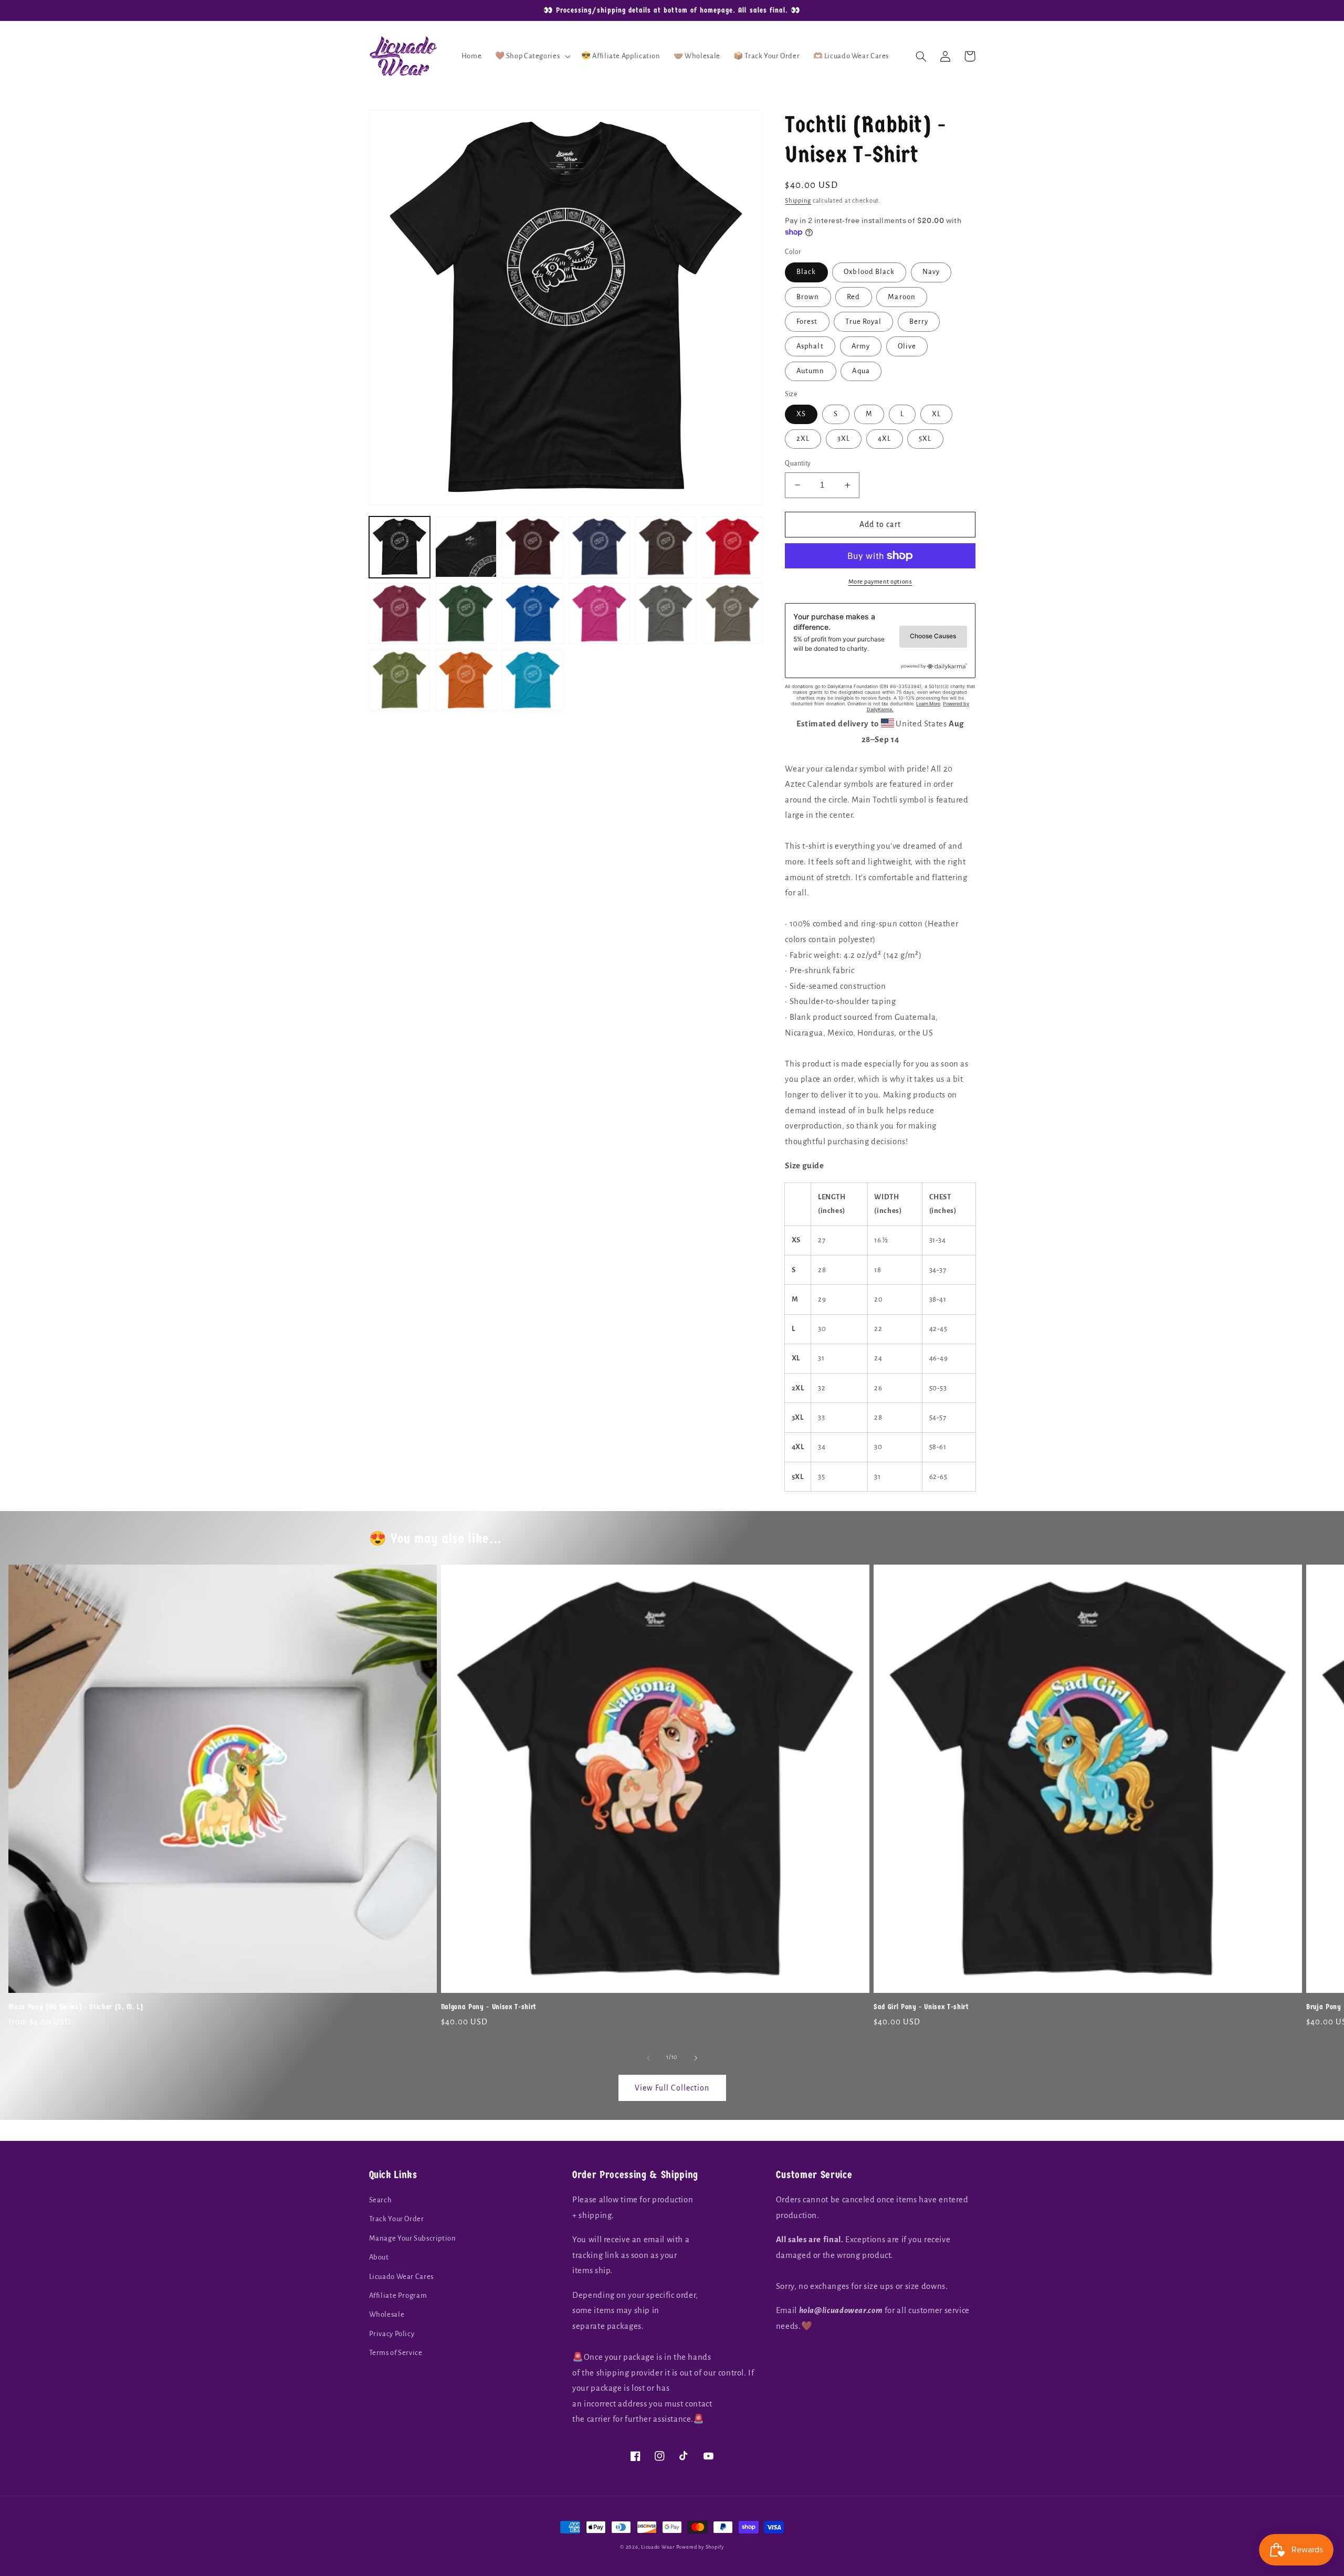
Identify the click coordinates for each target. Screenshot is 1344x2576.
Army (861, 346)
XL (936, 414)
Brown (808, 297)
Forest (807, 321)
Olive (907, 346)
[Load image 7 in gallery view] (400, 614)
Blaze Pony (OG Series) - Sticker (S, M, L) (76, 2007)
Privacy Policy (392, 2334)
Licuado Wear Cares (401, 2277)
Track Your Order (397, 2219)
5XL (925, 439)
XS (801, 414)
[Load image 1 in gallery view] (400, 547)
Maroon (901, 297)
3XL (844, 439)
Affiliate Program (398, 2295)
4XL (884, 439)
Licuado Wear (658, 2547)
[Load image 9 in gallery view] (532, 614)
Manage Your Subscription (413, 2238)
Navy (931, 272)
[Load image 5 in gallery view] (666, 547)
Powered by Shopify (700, 2547)
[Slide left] (648, 2058)
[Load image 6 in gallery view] (732, 547)
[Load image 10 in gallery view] (599, 614)
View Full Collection (672, 2088)
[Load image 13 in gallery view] (400, 680)
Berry (919, 321)
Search (381, 2200)
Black (806, 272)
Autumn (810, 371)
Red (853, 297)
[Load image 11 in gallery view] (666, 614)
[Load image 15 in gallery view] (532, 680)
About (379, 2257)
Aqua (861, 371)
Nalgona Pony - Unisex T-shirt (489, 2007)
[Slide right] (696, 2058)
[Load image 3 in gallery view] (532, 547)
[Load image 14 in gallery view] (466, 680)
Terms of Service (396, 2353)
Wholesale (387, 2314)
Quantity (798, 463)
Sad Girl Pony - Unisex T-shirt (921, 2007)
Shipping (798, 201)
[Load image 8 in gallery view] (466, 614)
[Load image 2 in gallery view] (466, 547)
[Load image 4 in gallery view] (599, 547)
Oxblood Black (869, 272)
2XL (803, 439)
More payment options (880, 582)
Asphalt (810, 346)
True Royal (863, 321)
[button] (532, 56)
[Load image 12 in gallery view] (732, 614)
